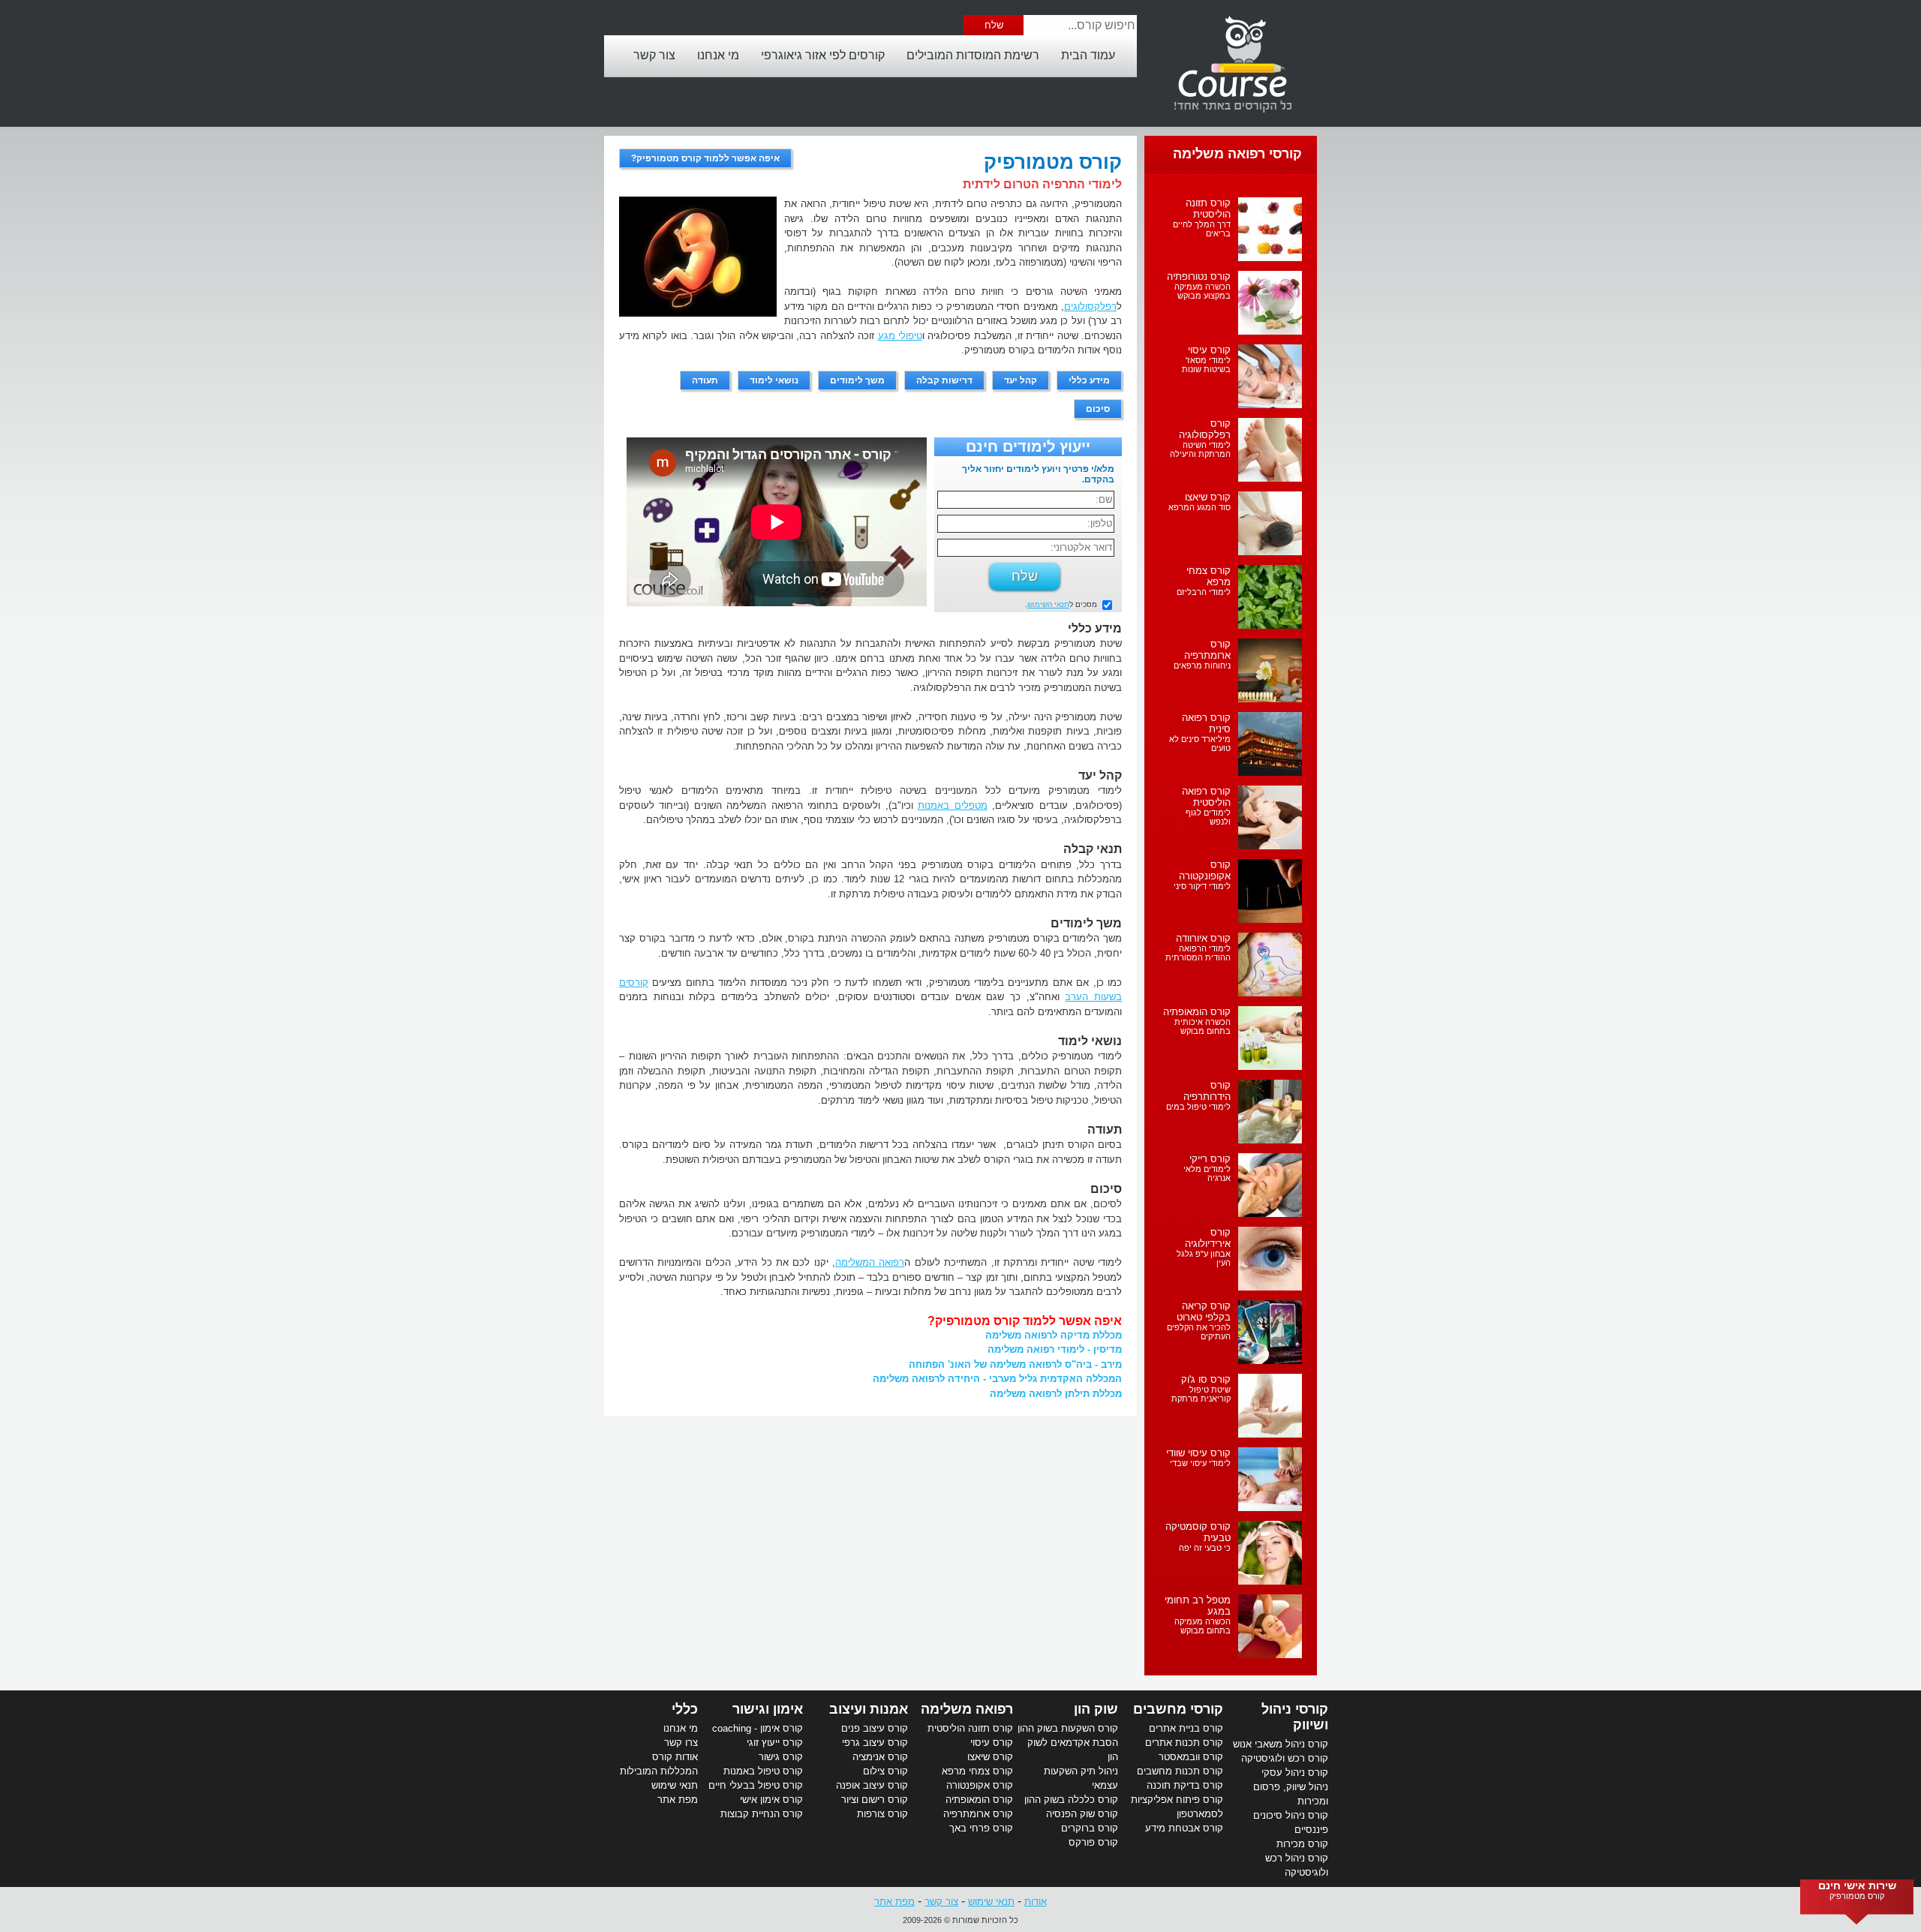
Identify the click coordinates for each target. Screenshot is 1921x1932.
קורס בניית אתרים (1186, 1728)
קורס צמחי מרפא (1209, 576)
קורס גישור (781, 1757)
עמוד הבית (1088, 55)
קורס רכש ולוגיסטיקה (1285, 1758)
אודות (1036, 1902)
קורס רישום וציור (875, 1800)
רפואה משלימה (967, 1709)
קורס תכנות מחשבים (1180, 1771)
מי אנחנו (718, 55)
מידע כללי (1089, 380)
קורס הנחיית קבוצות (762, 1814)
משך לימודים (857, 380)
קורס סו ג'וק (1206, 1379)
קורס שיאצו (1208, 497)
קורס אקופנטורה (980, 1785)
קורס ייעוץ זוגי (775, 1743)
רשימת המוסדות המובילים (973, 55)
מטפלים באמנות (952, 805)
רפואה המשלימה (870, 1262)
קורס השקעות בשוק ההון (1068, 1728)
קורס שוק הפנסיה (1082, 1814)
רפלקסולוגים (1090, 306)
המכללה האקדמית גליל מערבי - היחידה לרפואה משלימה (997, 1379)
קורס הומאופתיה (1197, 1012)
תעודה (705, 380)
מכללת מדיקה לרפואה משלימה (1054, 1335)
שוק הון (1096, 1709)
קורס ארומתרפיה (1207, 650)
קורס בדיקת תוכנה (1185, 1785)
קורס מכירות (1302, 1844)
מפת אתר (678, 1800)
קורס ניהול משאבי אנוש (1281, 1744)
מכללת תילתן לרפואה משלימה (1056, 1394)
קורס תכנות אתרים (1184, 1743)
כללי (685, 1709)
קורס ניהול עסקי (1295, 1773)
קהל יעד (1021, 380)
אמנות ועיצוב (869, 1709)
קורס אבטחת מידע (1184, 1828)
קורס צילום (885, 1771)
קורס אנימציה (880, 1757)
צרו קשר (681, 1743)
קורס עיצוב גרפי (875, 1743)
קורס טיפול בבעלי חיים (756, 1785)
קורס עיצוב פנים (875, 1728)
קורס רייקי (1210, 1159)
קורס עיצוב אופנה (872, 1785)
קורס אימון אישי (771, 1800)
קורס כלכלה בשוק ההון (1071, 1800)
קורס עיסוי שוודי (1198, 1453)
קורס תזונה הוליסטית (1208, 209)
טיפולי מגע (900, 336)
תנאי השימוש (1048, 604)
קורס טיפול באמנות (763, 1771)
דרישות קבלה (944, 380)
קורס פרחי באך (981, 1828)
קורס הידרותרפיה (1207, 1091)
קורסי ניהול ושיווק (1295, 1717)
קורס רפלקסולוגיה (1205, 429)
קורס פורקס (1093, 1842)
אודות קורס (675, 1757)
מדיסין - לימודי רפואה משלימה (1055, 1349)
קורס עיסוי (1209, 350)
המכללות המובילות (659, 1771)
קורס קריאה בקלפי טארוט (1204, 1312)
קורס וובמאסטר (1191, 1757)
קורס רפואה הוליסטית (1206, 797)
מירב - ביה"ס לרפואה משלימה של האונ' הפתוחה (1015, 1364)
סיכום (1098, 409)
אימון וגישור (768, 1709)
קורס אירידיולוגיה (1208, 1238)
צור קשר (654, 55)
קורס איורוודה (1203, 938)
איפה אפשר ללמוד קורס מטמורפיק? (705, 158)
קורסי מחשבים (1178, 1709)
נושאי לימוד (774, 380)
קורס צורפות (882, 1814)
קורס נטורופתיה (1199, 276)
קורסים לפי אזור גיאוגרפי (823, 55)
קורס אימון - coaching (758, 1728)
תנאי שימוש (675, 1785)
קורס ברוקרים (1090, 1828)
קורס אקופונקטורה (1205, 870)
